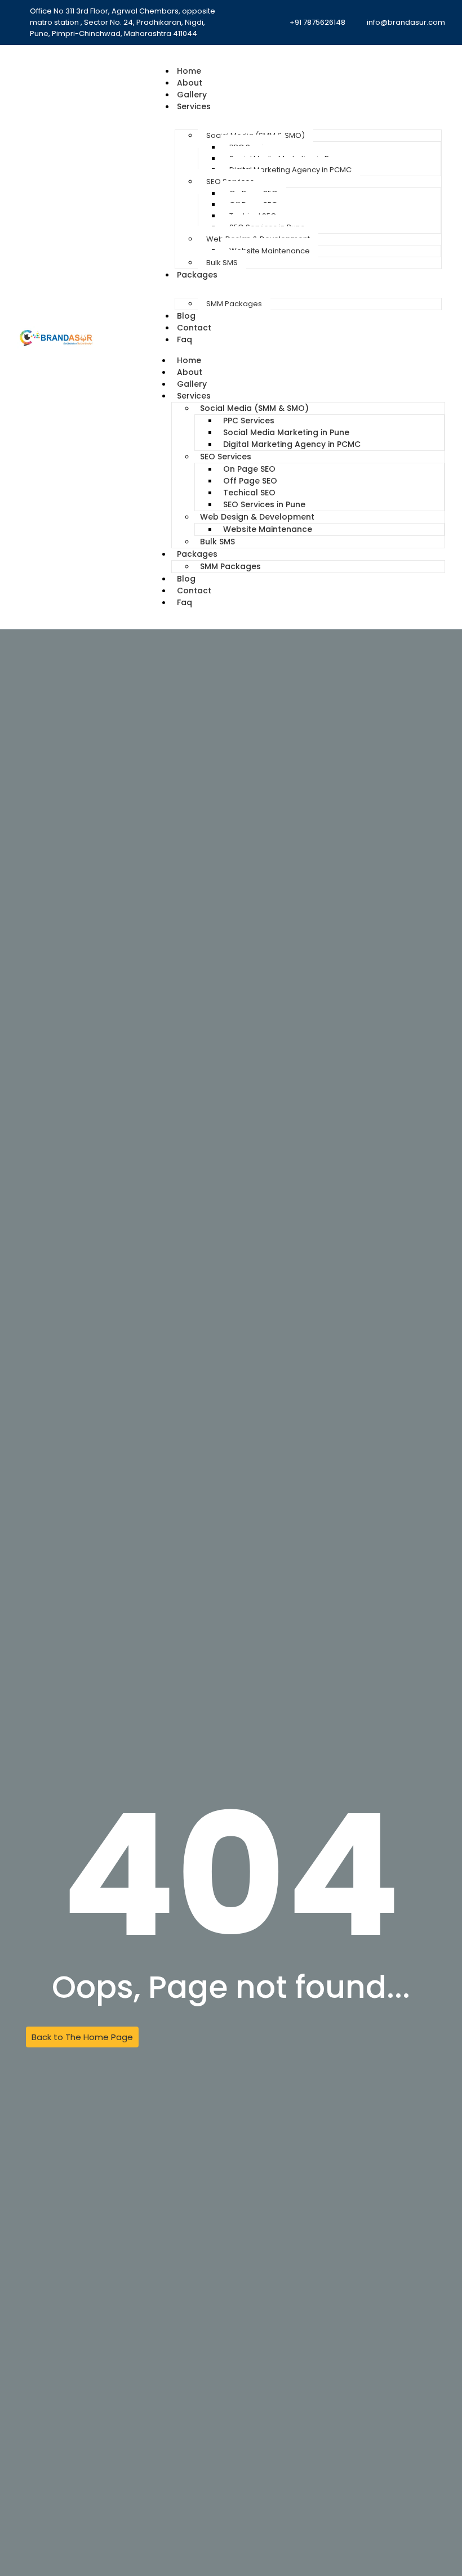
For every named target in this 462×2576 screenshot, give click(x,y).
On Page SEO (249, 469)
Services (194, 106)
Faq (185, 339)
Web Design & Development (257, 517)
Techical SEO (249, 493)
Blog (186, 316)
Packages (197, 275)
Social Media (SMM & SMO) (254, 408)
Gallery (192, 95)
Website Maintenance (270, 251)
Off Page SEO (250, 481)
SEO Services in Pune (264, 504)
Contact (194, 328)
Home (189, 71)
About (190, 83)
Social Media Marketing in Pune (286, 432)
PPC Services (249, 421)
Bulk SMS (222, 263)
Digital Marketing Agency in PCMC (290, 170)
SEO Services (226, 457)
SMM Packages (234, 304)
